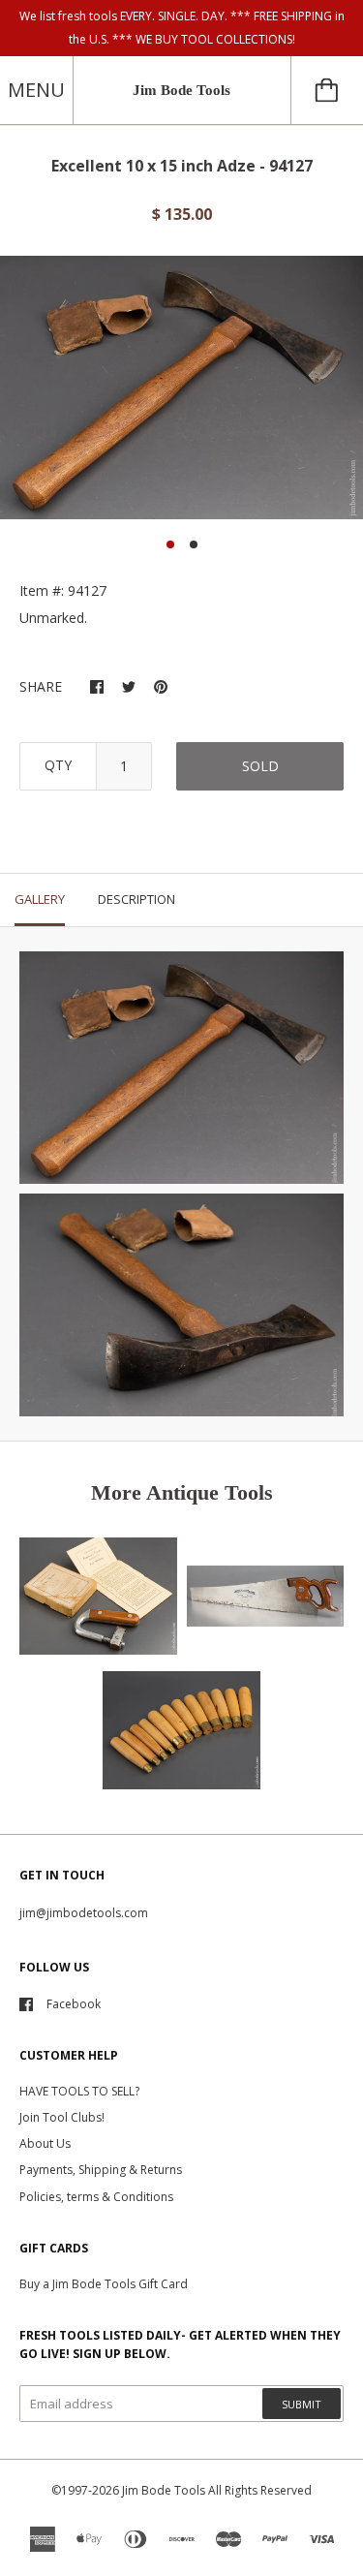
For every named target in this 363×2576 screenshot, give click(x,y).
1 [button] (170, 544)
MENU (36, 90)
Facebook (74, 2004)
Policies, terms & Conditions (96, 2197)
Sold (260, 766)
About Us (45, 2143)
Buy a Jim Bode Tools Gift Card (104, 2284)
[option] (181, 388)
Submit (302, 2404)
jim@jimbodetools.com (84, 1913)
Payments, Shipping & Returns (101, 2170)
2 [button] (194, 544)
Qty (58, 765)
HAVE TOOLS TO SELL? (79, 2091)
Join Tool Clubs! (62, 2117)
